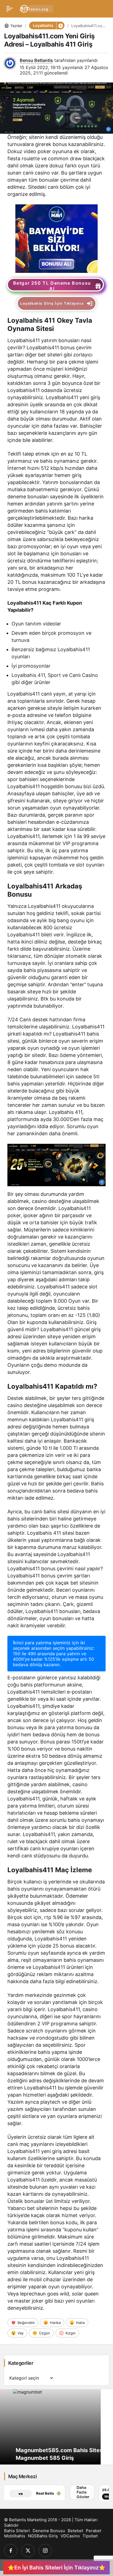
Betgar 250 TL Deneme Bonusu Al (52, 286)
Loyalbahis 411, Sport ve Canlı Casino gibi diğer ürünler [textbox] (55, 679)
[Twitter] (28, 2551)
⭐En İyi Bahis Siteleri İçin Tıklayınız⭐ (56, 2568)
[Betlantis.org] (37, 8)
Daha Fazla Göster (50, 2492)
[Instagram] (45, 2551)
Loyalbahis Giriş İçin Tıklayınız (52, 303)
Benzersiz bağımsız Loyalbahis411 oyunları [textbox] (51, 653)
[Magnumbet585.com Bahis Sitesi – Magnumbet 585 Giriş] (56, 2427)
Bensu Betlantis (36, 60)
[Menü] (10, 9)
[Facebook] (11, 2551)
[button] (60, 25)
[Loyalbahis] (56, 238)
